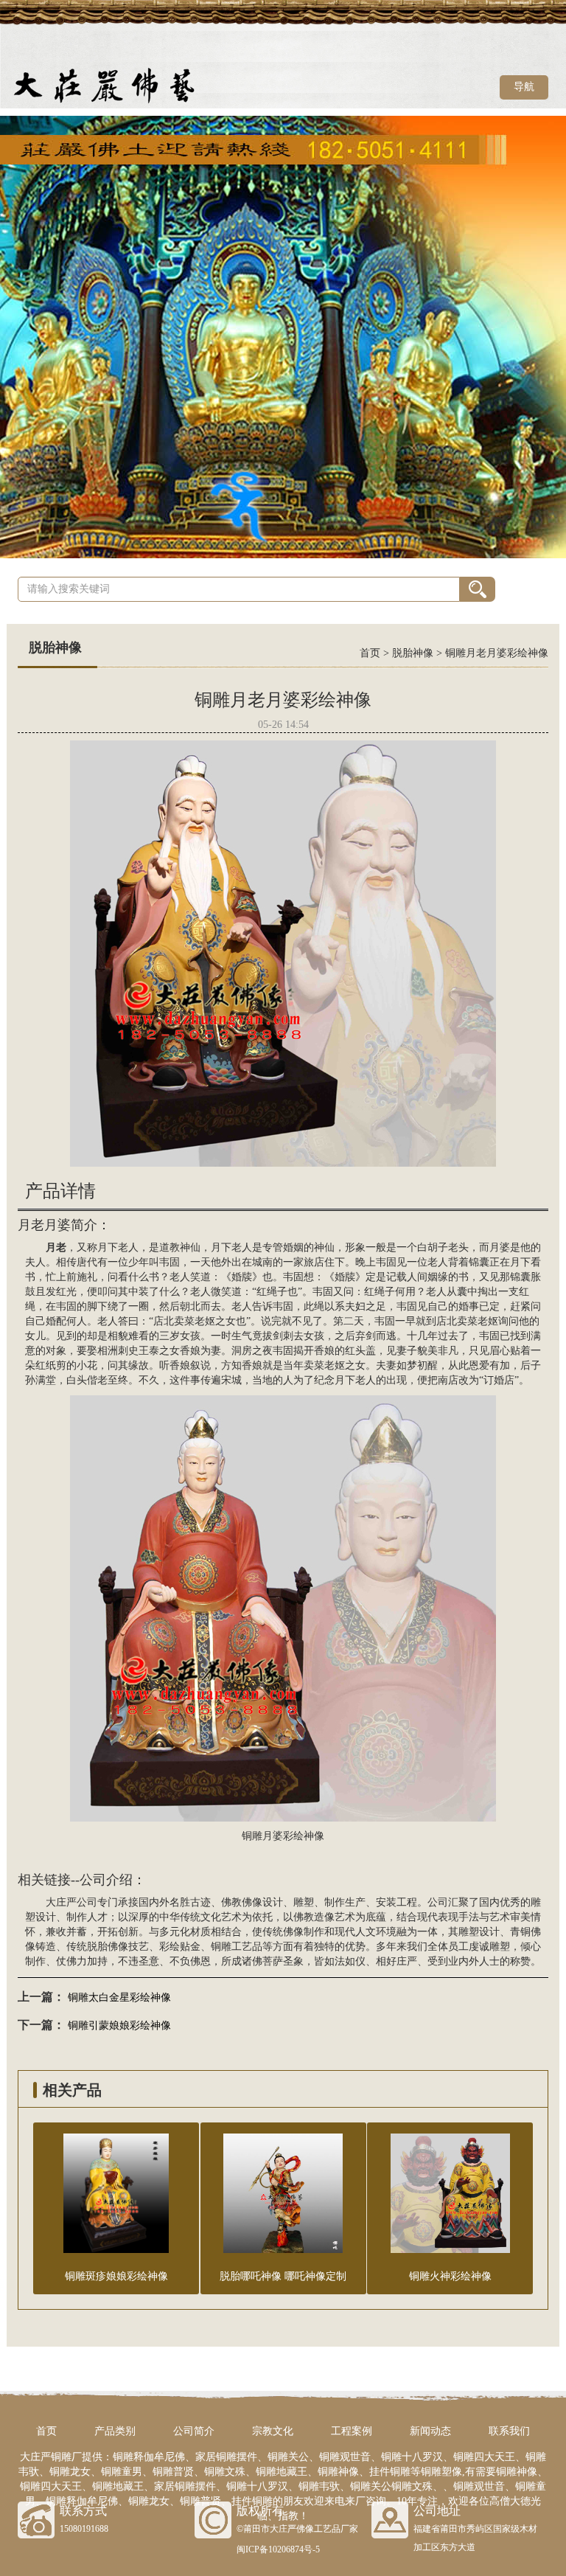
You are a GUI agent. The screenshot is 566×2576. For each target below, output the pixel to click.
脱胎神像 (413, 653)
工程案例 (352, 2431)
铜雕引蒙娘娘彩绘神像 (119, 2025)
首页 (370, 653)
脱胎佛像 (108, 1947)
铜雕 (221, 1947)
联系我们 (509, 2431)
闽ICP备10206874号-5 (278, 2549)
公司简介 (194, 2431)
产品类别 (115, 2431)
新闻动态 (430, 2431)
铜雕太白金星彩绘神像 (119, 1997)
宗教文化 (273, 2431)
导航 (524, 87)
